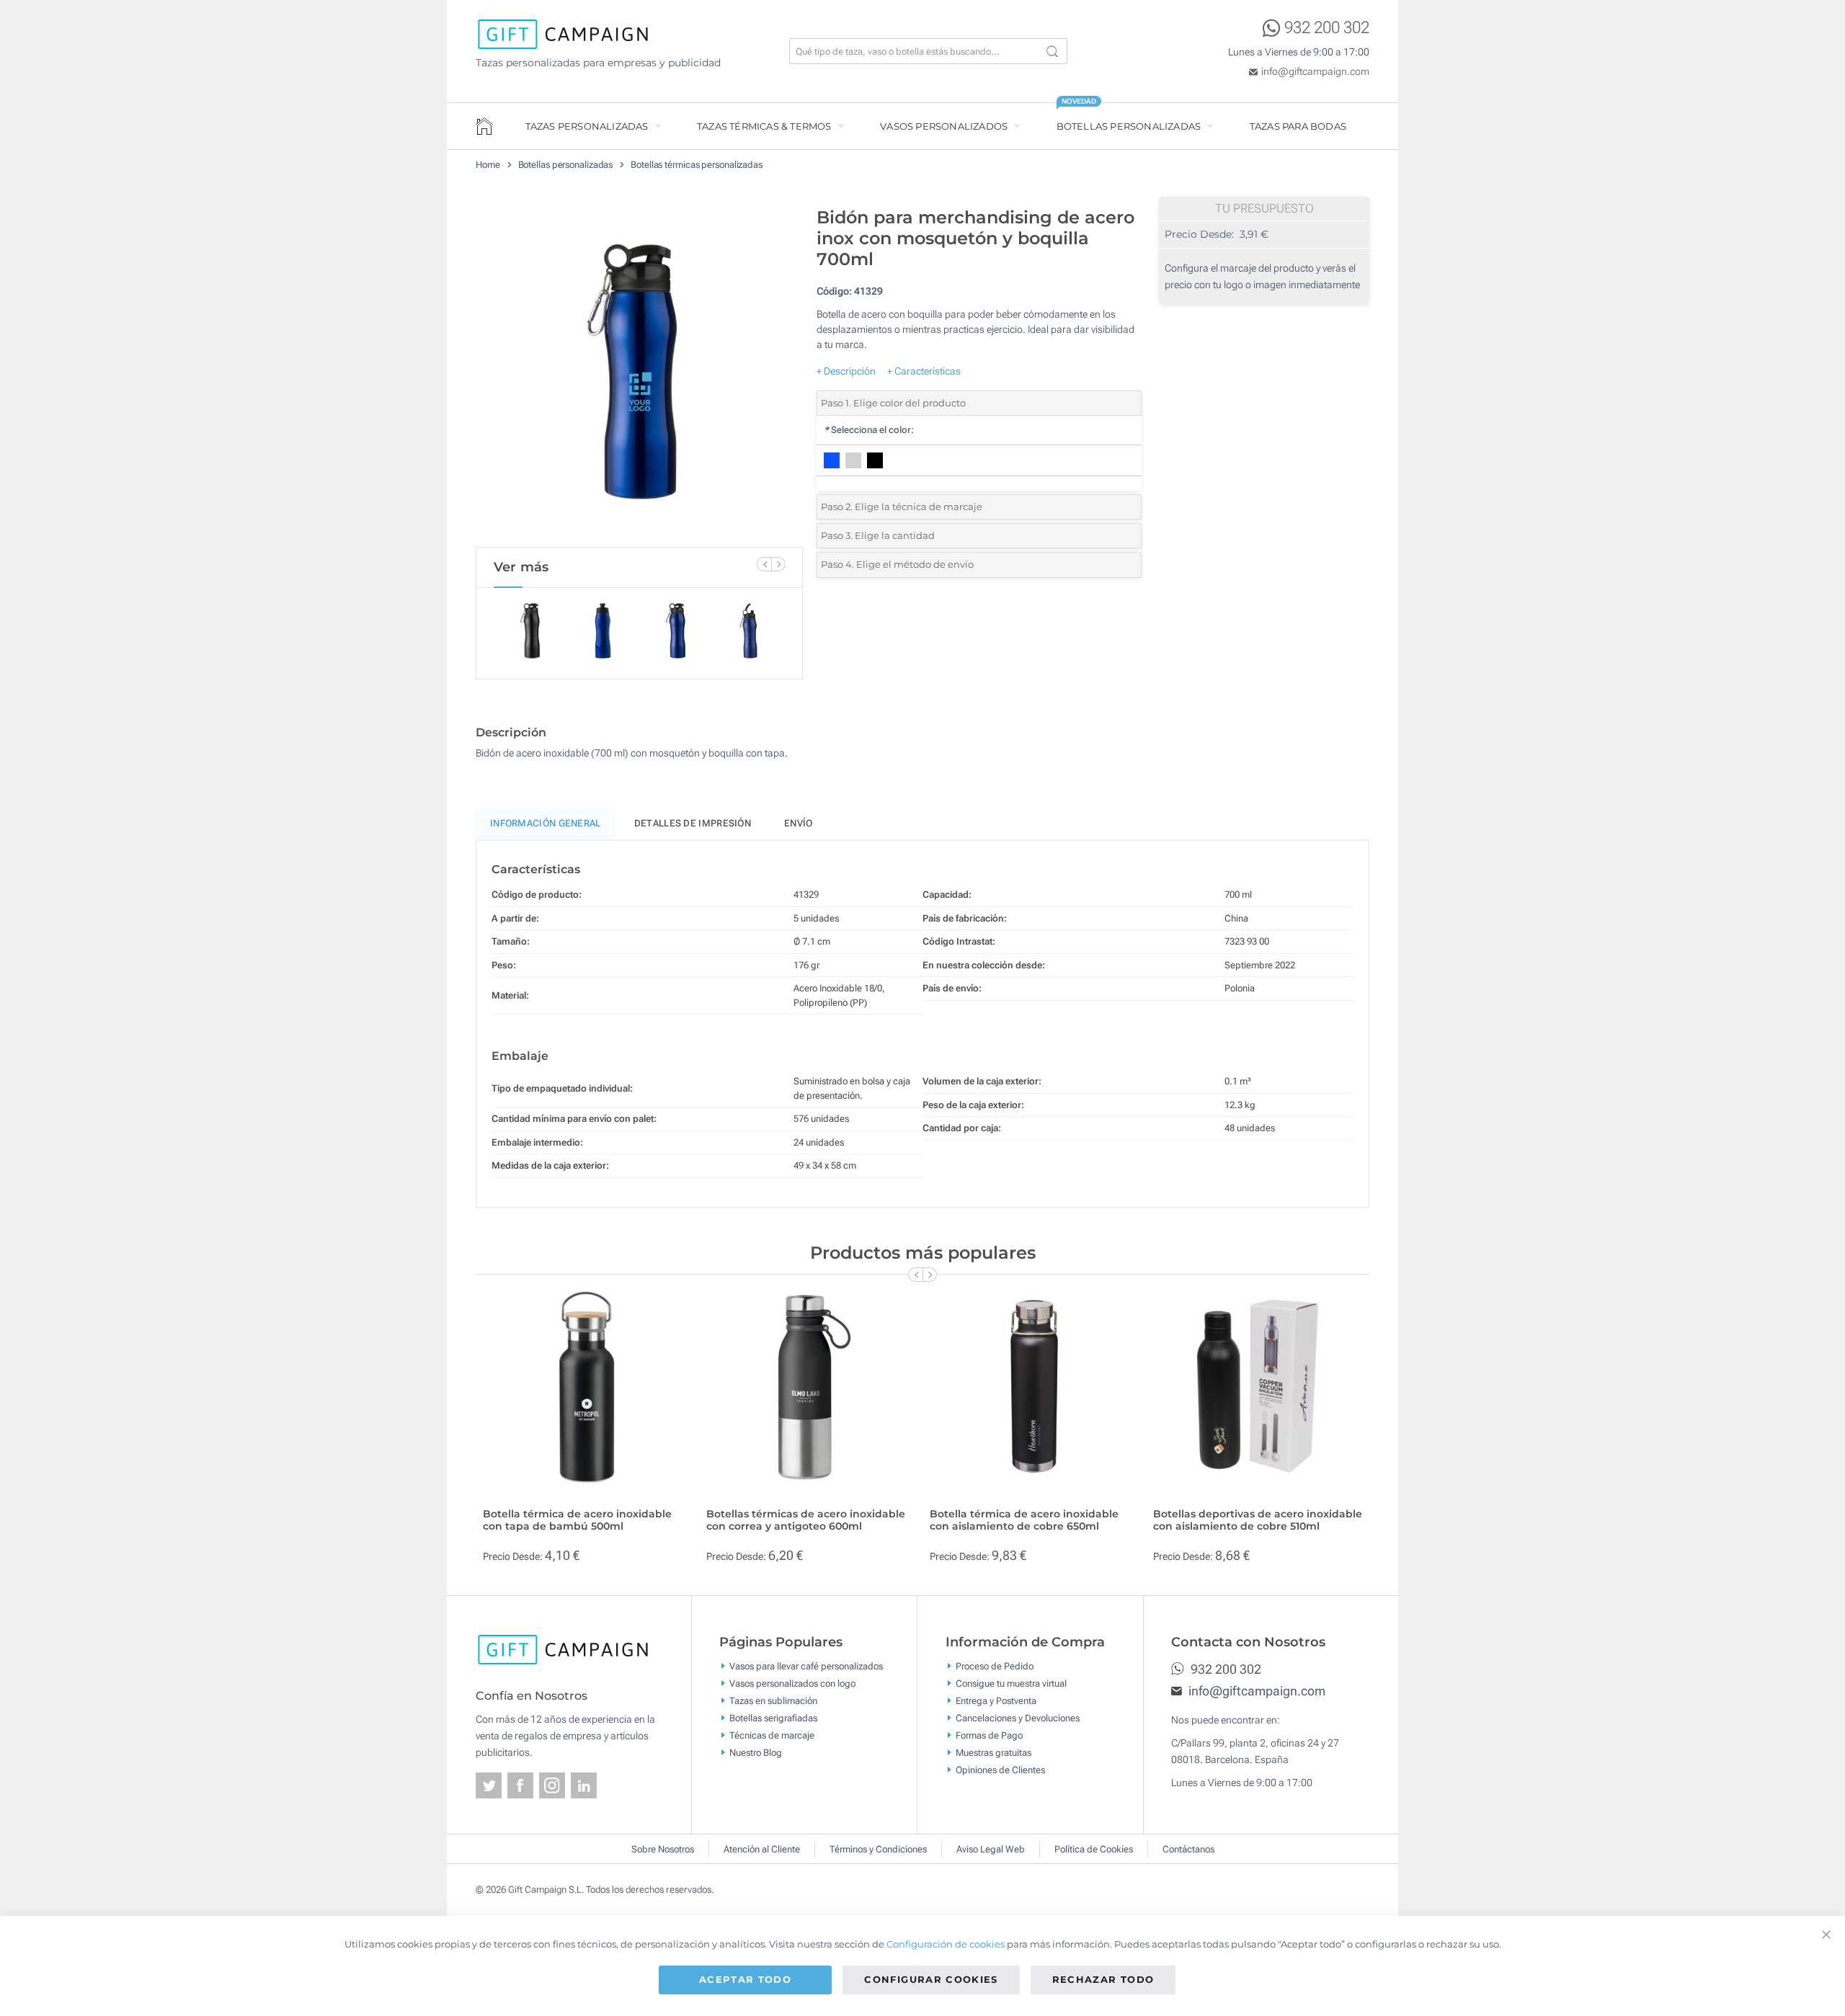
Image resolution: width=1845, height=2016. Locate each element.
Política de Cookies (1094, 1849)
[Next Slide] (778, 564)
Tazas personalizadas (587, 126)
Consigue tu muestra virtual (1011, 1683)
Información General (546, 823)
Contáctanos (1188, 1849)
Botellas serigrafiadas (773, 1717)
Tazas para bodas (1298, 126)
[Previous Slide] (764, 564)
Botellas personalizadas (1129, 126)
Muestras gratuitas (993, 1752)
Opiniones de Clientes (1000, 1769)
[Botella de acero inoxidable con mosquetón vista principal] (639, 373)
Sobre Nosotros (663, 1849)
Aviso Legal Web (991, 1849)
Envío (799, 823)
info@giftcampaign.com (1315, 71)
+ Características (924, 371)
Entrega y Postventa (996, 1700)
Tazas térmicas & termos (764, 126)
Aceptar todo (745, 1979)
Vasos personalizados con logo (792, 1683)
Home (488, 165)
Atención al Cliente (762, 1849)
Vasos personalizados (944, 126)
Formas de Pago (989, 1735)
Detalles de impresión (693, 823)
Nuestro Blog (756, 1752)
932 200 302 (1327, 28)
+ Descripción (846, 371)
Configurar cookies (931, 1979)
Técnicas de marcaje (772, 1735)
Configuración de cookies (946, 1944)
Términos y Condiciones (878, 1849)
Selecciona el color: (869, 430)
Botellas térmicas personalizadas (697, 165)
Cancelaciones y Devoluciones (1018, 1717)
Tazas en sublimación (773, 1700)
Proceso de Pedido (995, 1665)
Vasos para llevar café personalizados (806, 1665)
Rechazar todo (1103, 1979)
